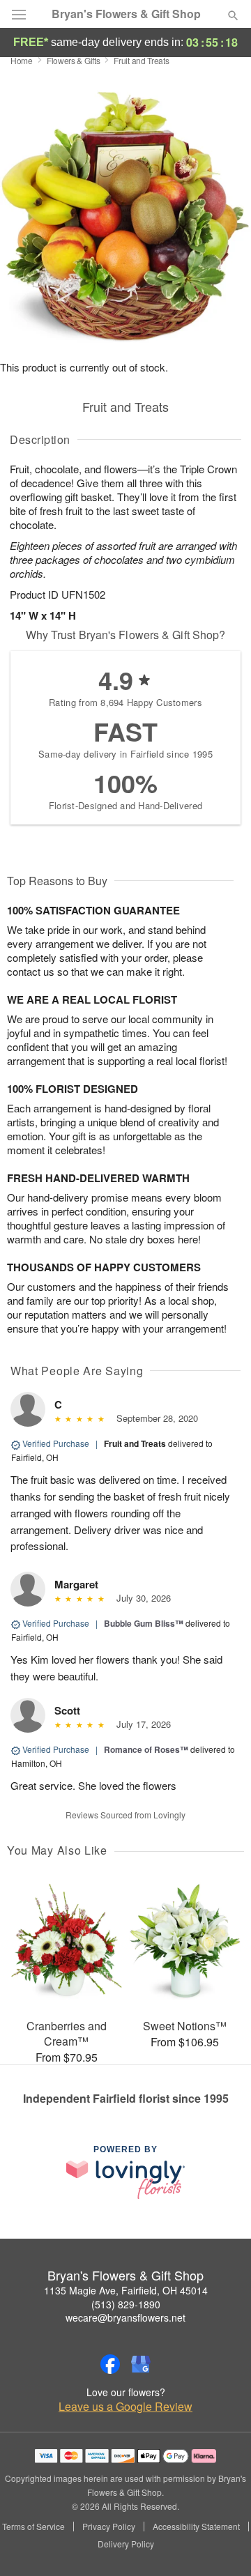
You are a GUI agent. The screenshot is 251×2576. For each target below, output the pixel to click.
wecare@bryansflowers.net (125, 2317)
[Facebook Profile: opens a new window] (110, 2364)
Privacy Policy (109, 2527)
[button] (221, 2545)
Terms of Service (33, 2527)
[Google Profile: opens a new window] (141, 2364)
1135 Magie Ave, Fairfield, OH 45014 (126, 2290)
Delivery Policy (126, 2544)
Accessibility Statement (196, 2527)
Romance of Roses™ (146, 1749)
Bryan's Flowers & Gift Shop (126, 14)
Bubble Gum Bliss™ (144, 1623)
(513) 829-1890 (126, 2304)
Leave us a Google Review (125, 2407)
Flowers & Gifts (74, 60)
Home (22, 60)
